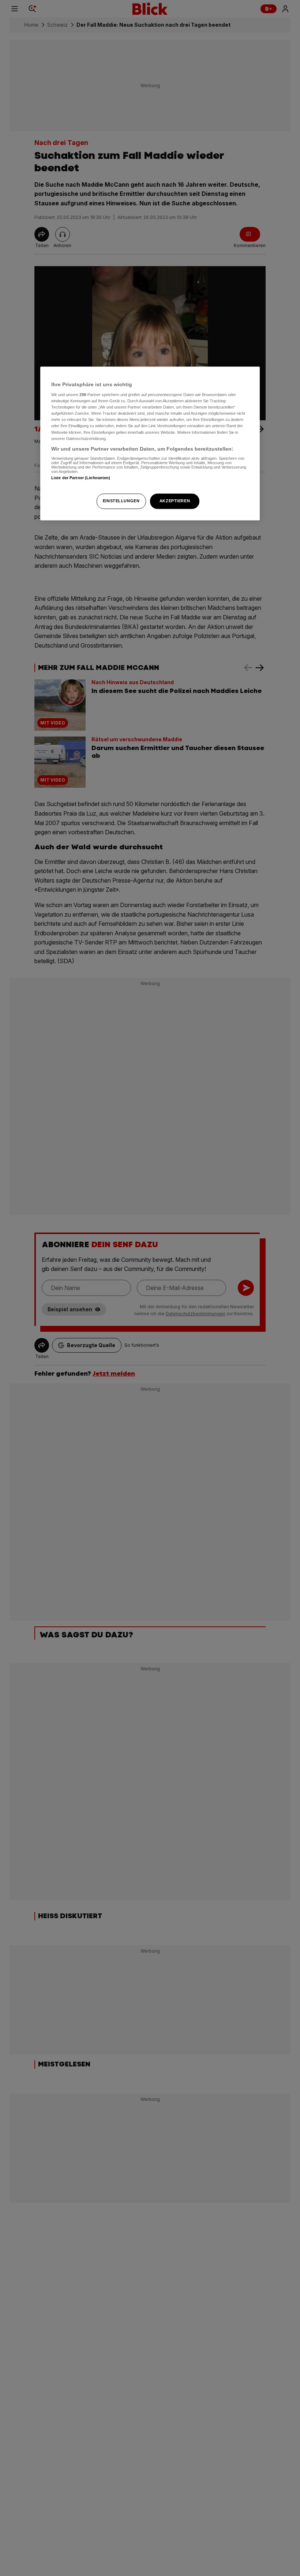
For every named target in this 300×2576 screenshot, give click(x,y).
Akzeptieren (175, 501)
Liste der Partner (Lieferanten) (81, 478)
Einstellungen (121, 501)
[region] (150, 443)
